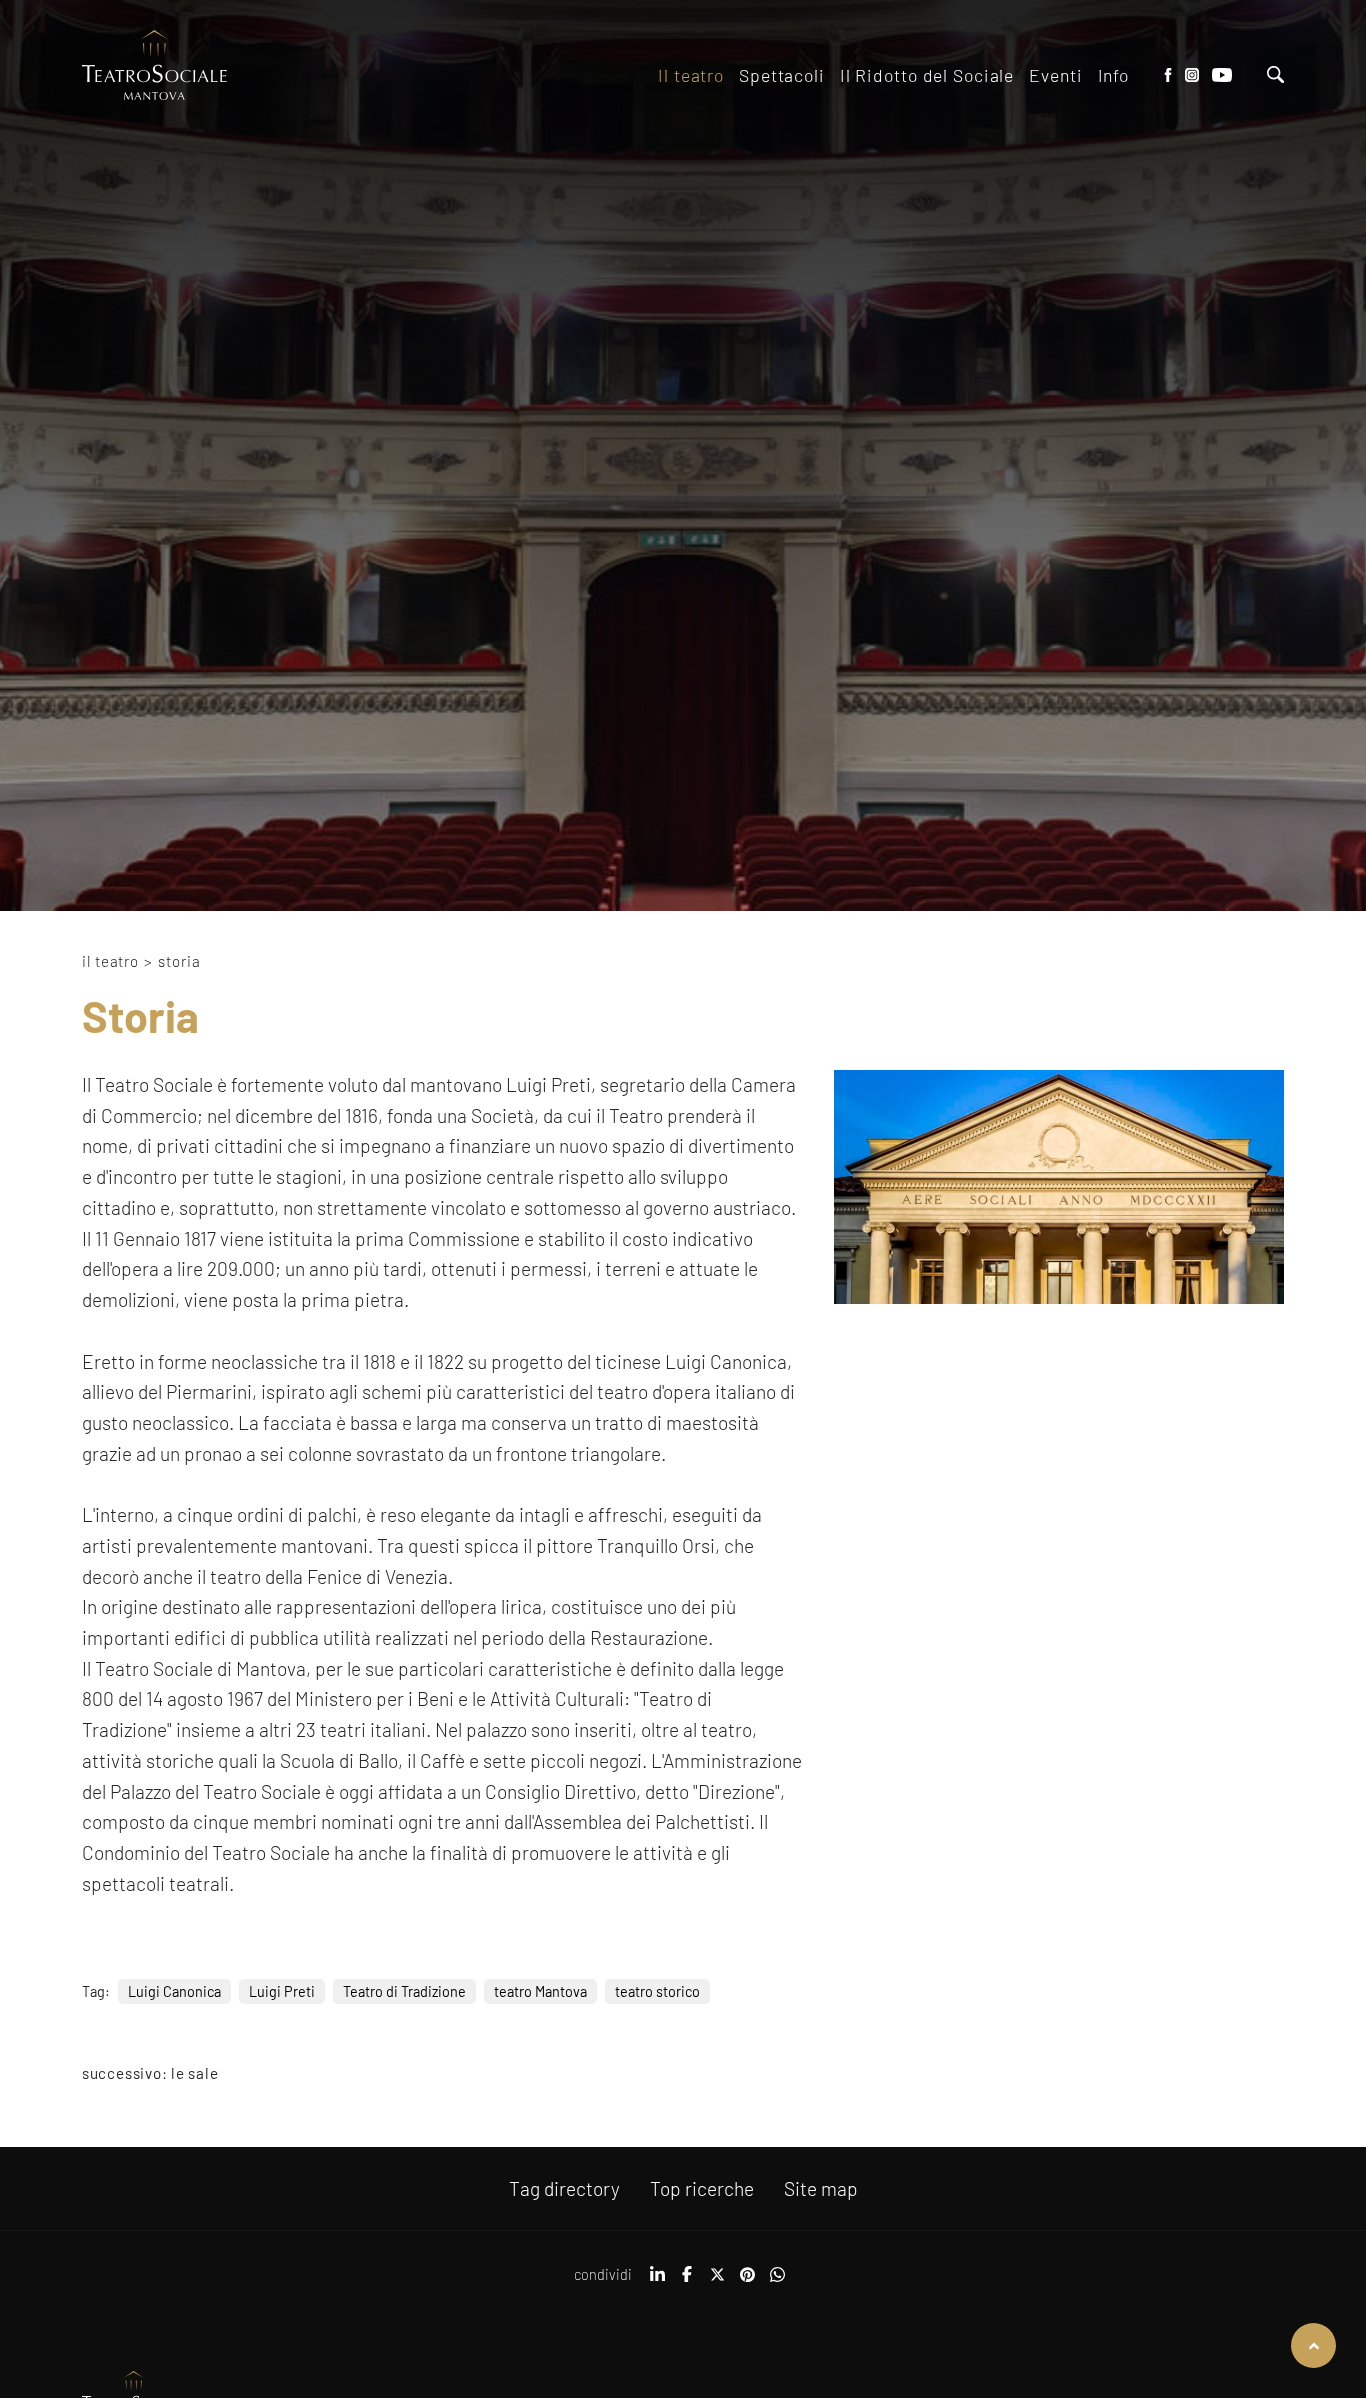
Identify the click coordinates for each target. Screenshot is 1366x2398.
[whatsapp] (777, 2281)
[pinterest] (747, 2281)
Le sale (194, 2073)
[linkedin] (657, 2281)
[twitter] (717, 2281)
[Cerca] (1275, 76)
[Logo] (154, 66)
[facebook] (687, 2281)
